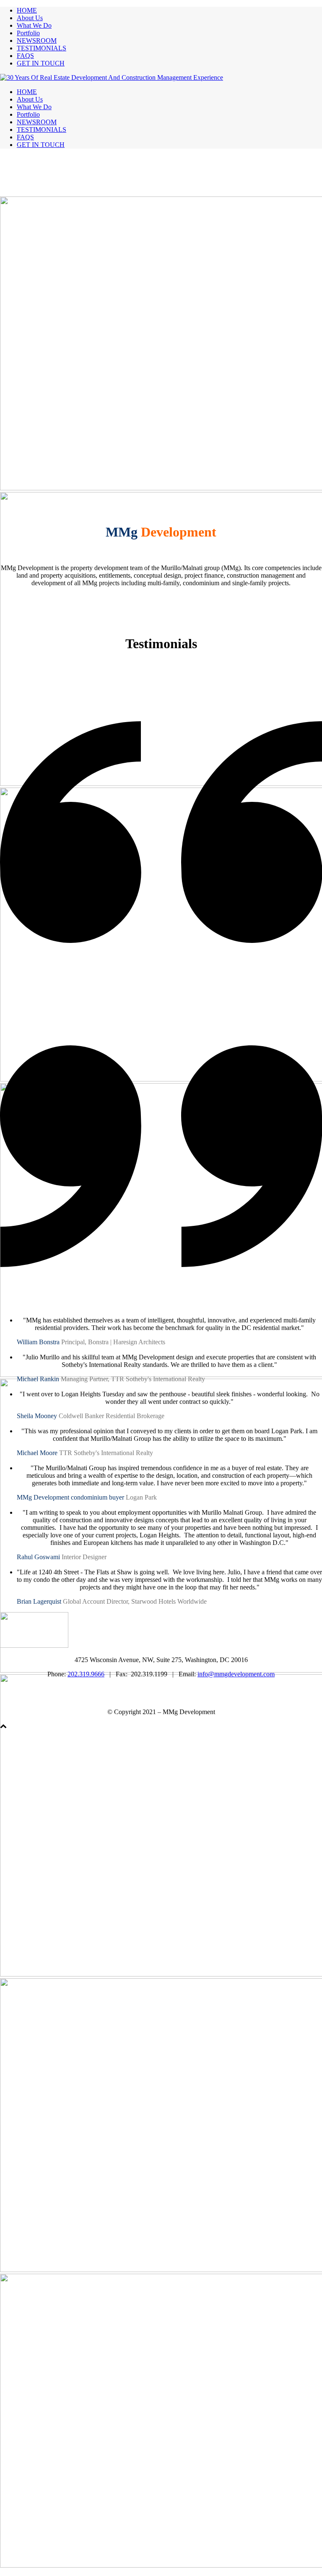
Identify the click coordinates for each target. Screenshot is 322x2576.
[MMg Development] (112, 77)
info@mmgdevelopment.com (236, 1674)
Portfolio (28, 33)
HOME (27, 10)
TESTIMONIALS (42, 48)
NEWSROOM (37, 41)
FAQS (25, 56)
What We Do (34, 25)
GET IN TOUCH (41, 63)
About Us (30, 18)
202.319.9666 (86, 1674)
